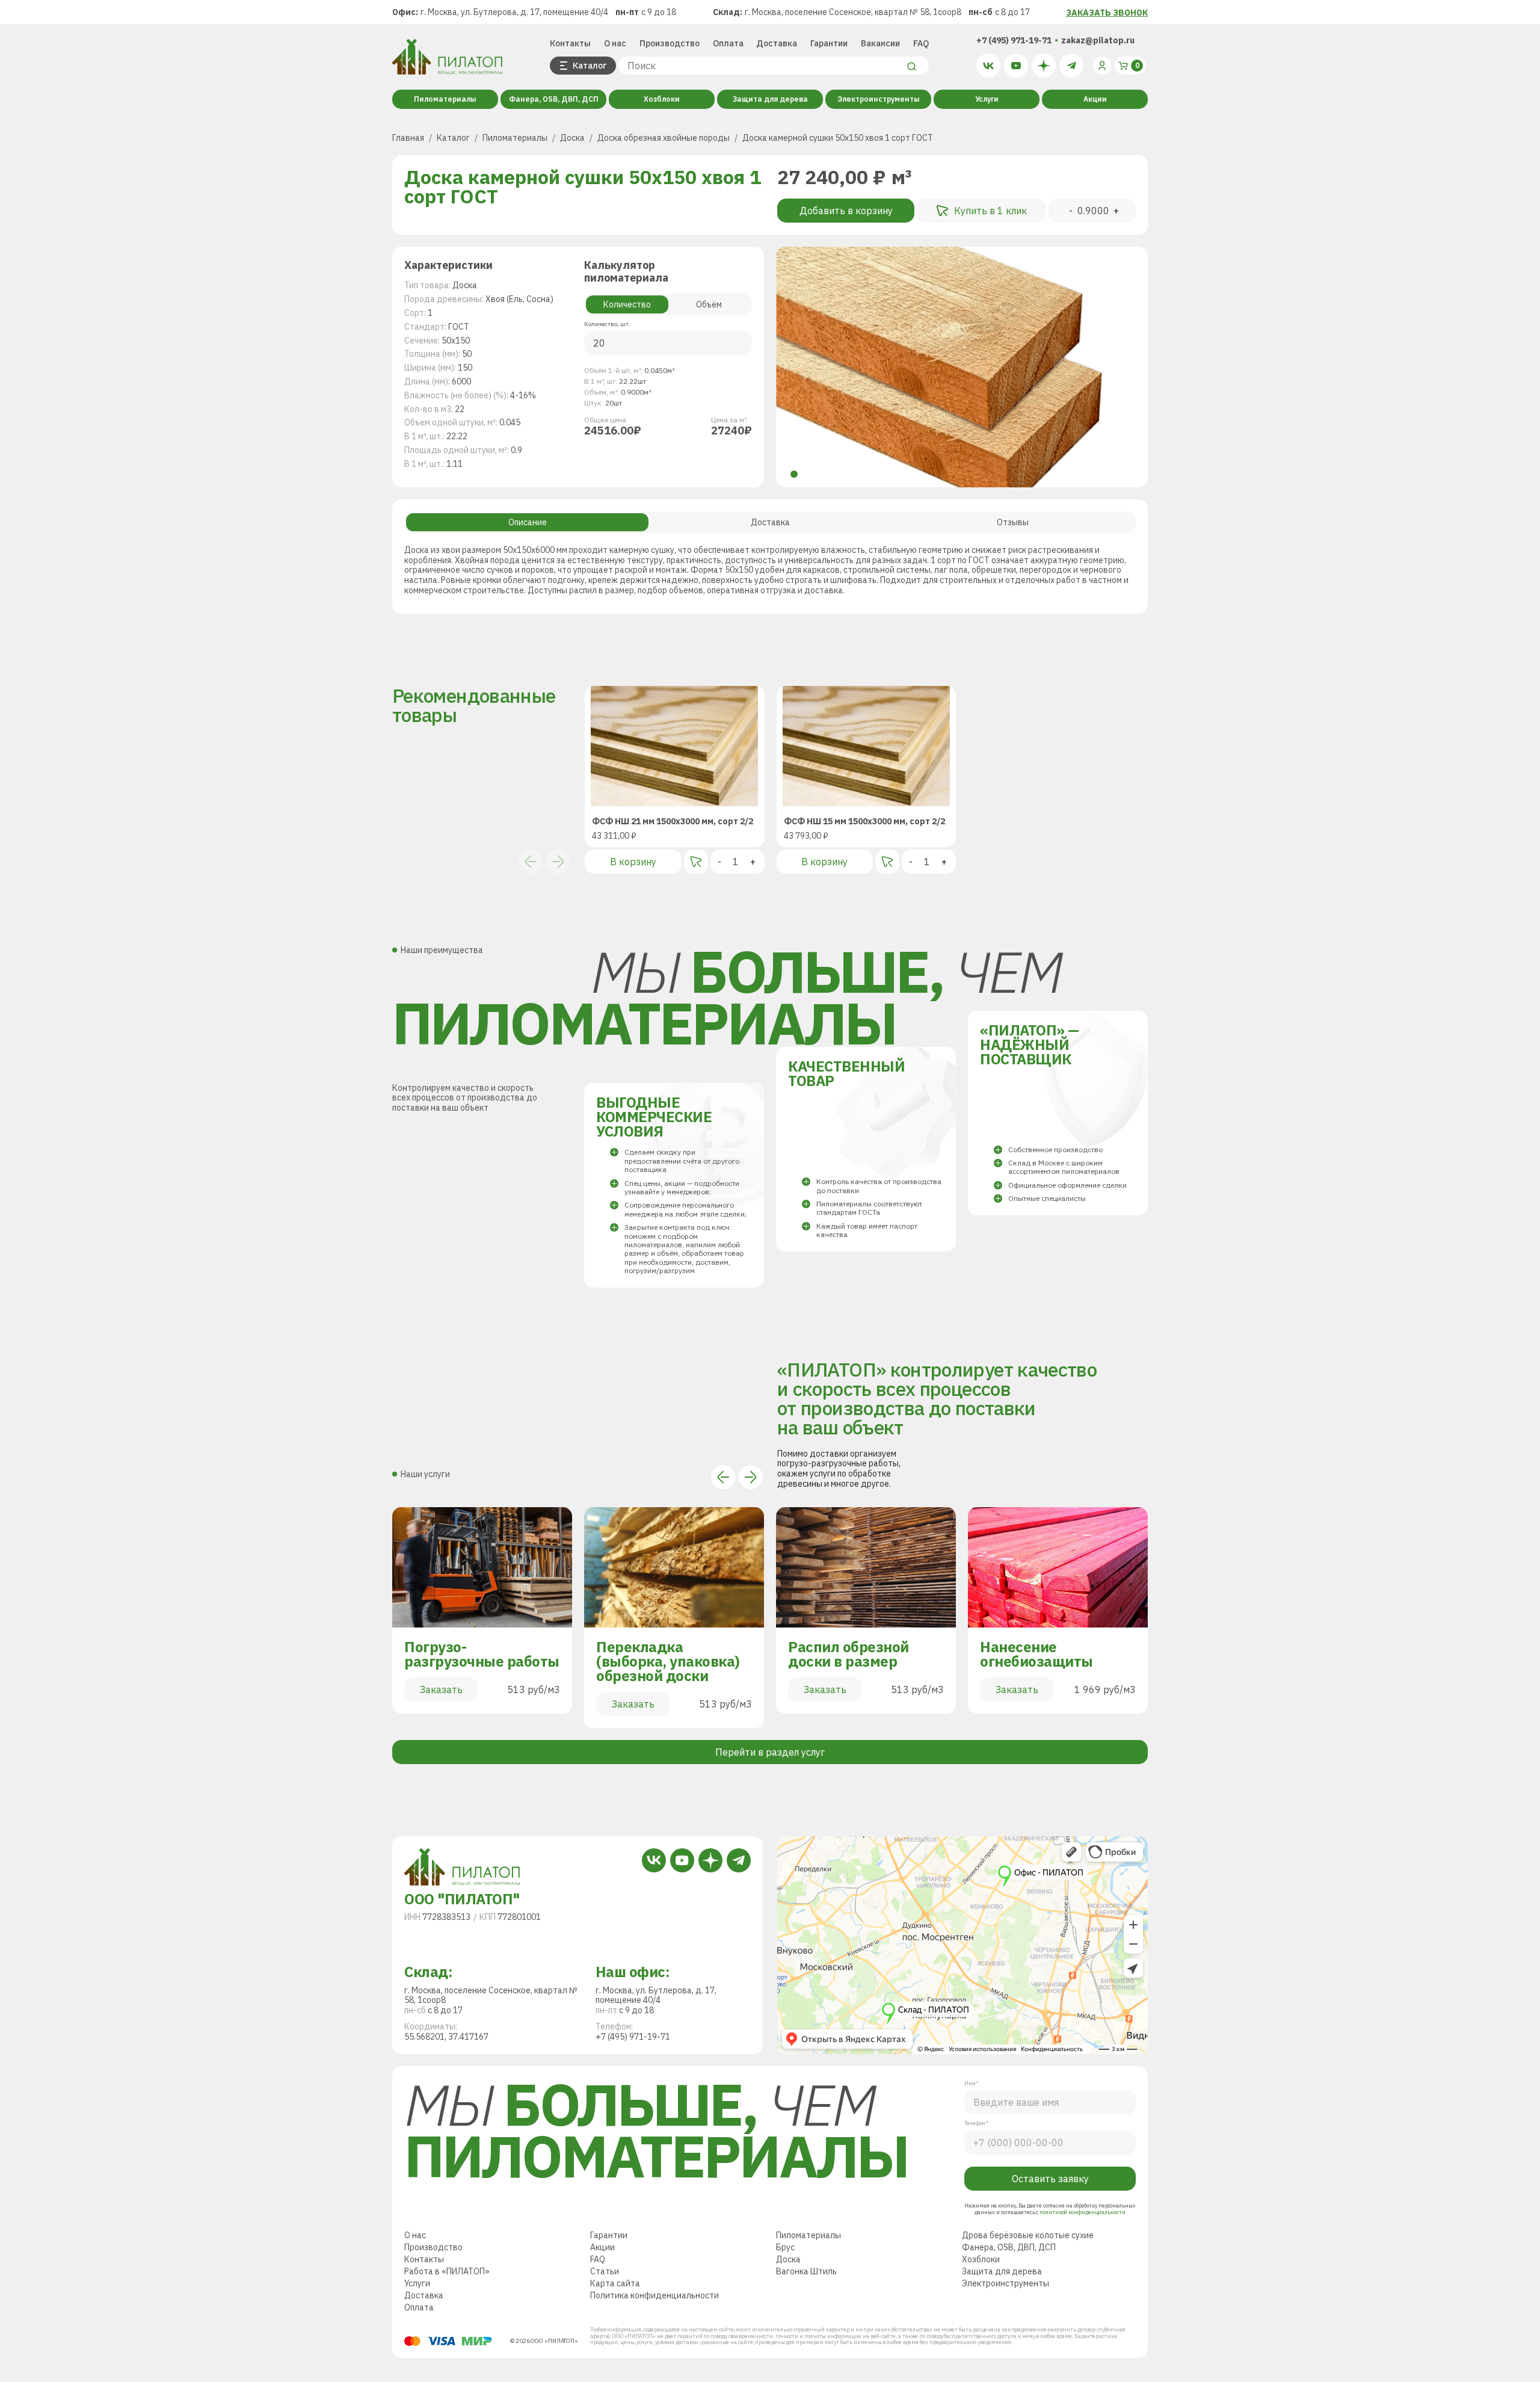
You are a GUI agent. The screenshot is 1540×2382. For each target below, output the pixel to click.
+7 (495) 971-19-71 (1014, 40)
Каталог (453, 138)
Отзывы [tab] (1013, 522)
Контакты (570, 43)
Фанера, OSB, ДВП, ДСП (554, 99)
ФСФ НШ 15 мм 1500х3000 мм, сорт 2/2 (864, 822)
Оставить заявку (1050, 2227)
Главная (408, 138)
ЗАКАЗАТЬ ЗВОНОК (1107, 13)
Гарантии (829, 43)
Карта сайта (615, 2332)
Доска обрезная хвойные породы (664, 138)
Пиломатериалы (445, 99)
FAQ (921, 43)
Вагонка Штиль (806, 2320)
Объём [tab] (709, 304)
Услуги (987, 99)
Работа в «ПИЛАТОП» (447, 2320)
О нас (615, 43)
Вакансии (880, 43)
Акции (1095, 99)
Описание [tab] (528, 522)
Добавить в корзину (846, 211)
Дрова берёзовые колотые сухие (1028, 2284)
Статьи (605, 2320)
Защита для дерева (770, 99)
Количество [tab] (627, 304)
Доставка (777, 43)
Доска (572, 138)
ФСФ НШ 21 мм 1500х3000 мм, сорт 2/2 (673, 822)
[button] (794, 474)
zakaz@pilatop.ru (1098, 40)
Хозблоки (662, 99)
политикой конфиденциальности (1082, 2261)
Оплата (728, 43)
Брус (785, 2296)
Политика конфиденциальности (654, 2344)
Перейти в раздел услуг (770, 1752)
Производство (670, 43)
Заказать (441, 1689)
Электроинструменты (879, 99)
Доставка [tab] (770, 522)
